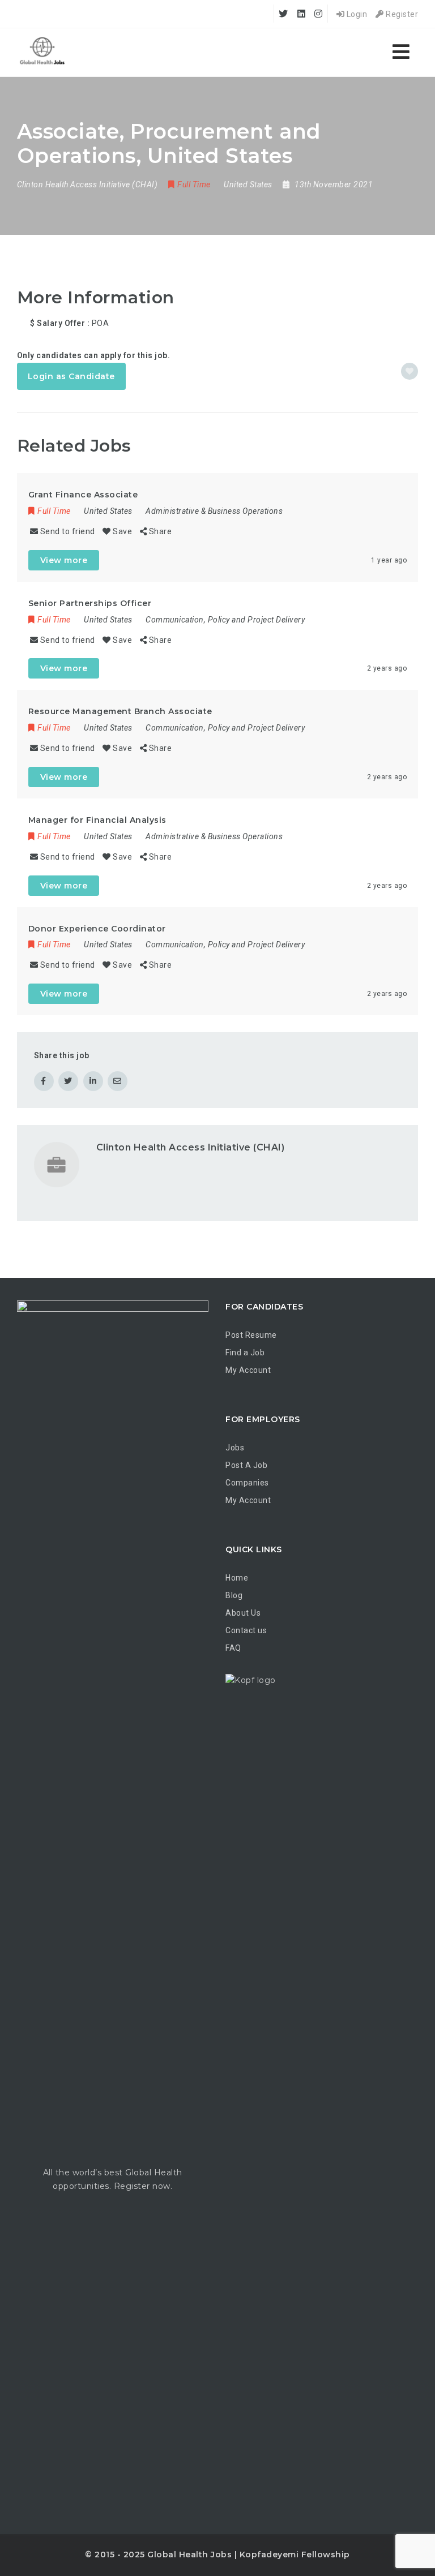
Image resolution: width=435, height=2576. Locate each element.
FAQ (233, 1648)
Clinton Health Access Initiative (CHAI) (191, 1147)
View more (64, 560)
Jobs (235, 1448)
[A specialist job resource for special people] (42, 52)
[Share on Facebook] (44, 1081)
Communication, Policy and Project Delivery (225, 620)
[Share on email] (118, 1081)
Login (356, 14)
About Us (243, 1613)
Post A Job (246, 1465)
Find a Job (245, 1353)
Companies (247, 1483)
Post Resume (251, 1335)
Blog (234, 1595)
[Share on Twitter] (68, 1081)
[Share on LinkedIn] (93, 1081)
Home (237, 1578)
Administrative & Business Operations (214, 511)
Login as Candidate (71, 376)
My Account (248, 1370)
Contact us (246, 1630)
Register (401, 14)
